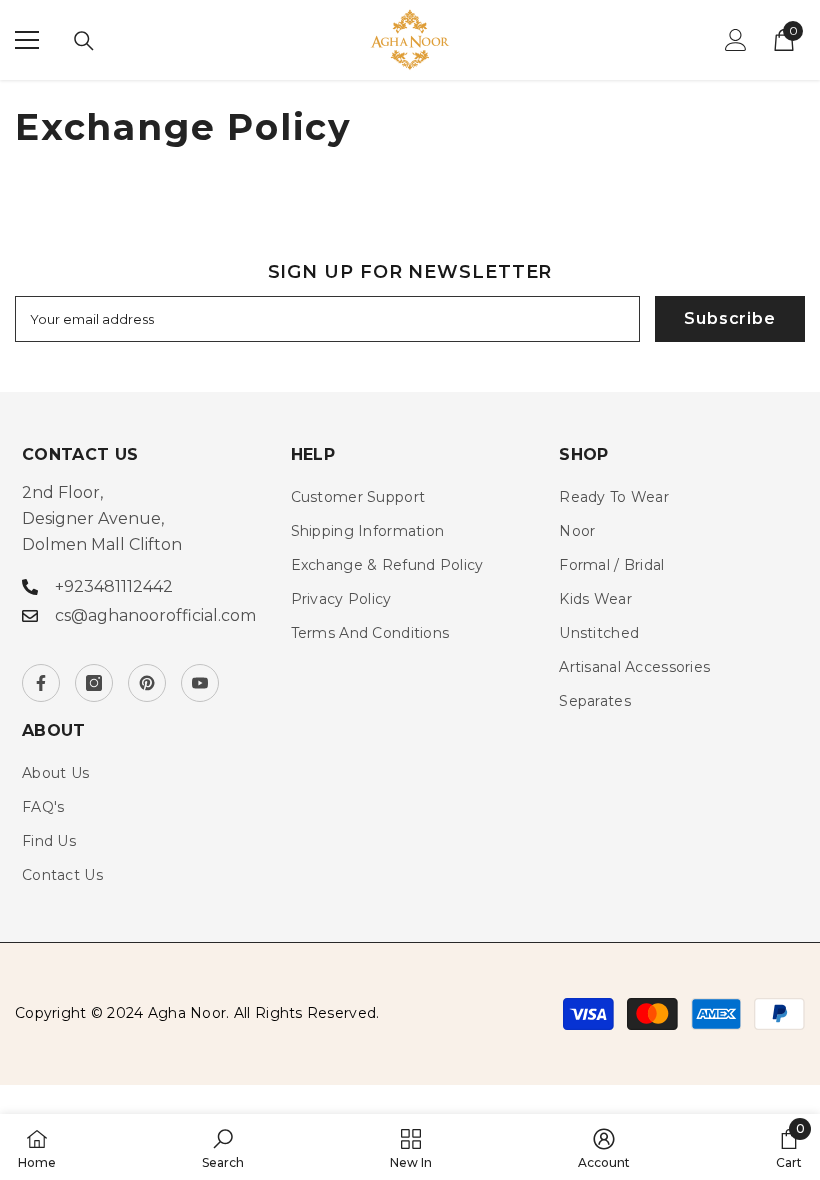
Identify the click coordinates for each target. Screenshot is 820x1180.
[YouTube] (200, 683)
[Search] (84, 41)
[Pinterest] (147, 683)
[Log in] (736, 40)
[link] (223, 1147)
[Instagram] (94, 683)
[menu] (27, 40)
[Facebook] (41, 683)
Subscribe (729, 318)
